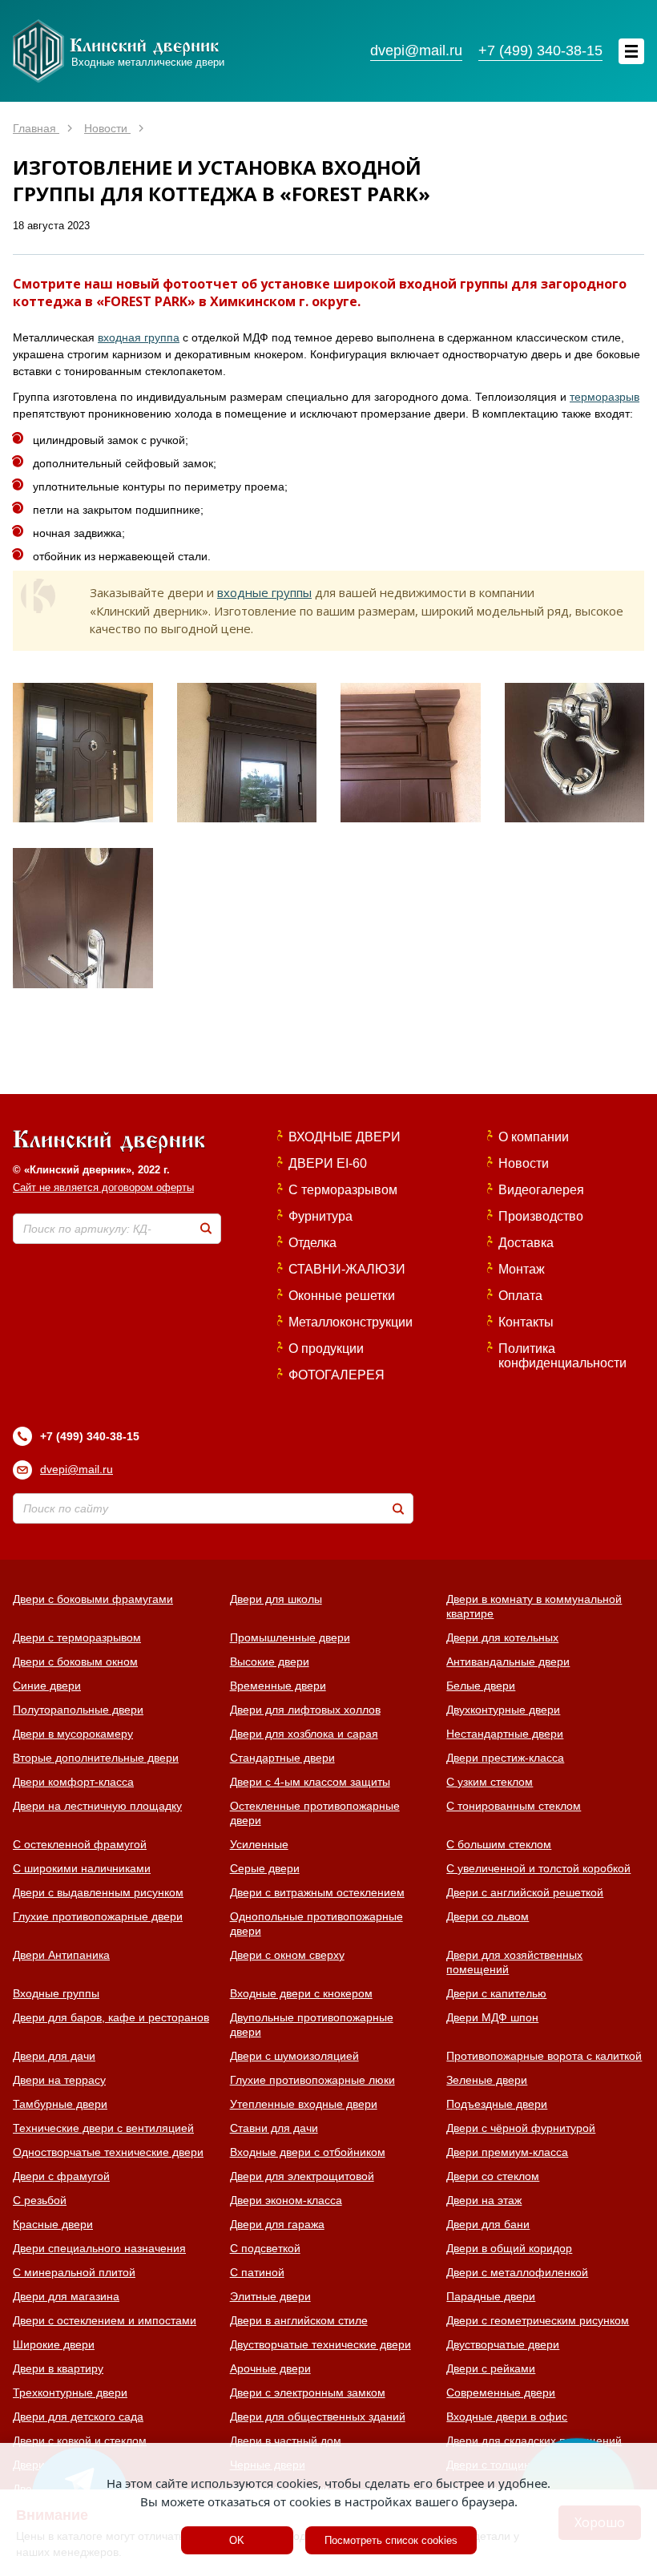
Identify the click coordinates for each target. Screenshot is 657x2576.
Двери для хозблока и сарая (304, 1734)
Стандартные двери (282, 1758)
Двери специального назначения (99, 2248)
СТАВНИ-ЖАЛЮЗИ (347, 1269)
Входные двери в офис (507, 2417)
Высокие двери (270, 1661)
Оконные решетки (342, 1296)
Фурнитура (320, 1216)
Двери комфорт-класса (73, 1782)
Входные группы (56, 1993)
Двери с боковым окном (75, 1661)
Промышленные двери (290, 1637)
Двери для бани (488, 2224)
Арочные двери (270, 2368)
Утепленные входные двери (304, 2104)
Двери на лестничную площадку (97, 1806)
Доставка (526, 1243)
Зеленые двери (487, 2080)
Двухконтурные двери (503, 1710)
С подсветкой (265, 2248)
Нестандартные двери (505, 1734)
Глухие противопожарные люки (312, 2080)
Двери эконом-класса (286, 2200)
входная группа (139, 337)
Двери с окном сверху (287, 1955)
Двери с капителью (496, 1993)
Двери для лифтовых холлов (305, 1710)
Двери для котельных (502, 1637)
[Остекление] (247, 753)
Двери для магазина (66, 2296)
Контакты (526, 1322)
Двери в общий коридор (509, 2248)
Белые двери (481, 1686)
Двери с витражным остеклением (317, 1892)
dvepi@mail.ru (77, 1469)
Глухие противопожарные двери (98, 1916)
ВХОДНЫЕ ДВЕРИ (345, 1137)
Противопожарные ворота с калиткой (544, 2056)
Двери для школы (276, 1599)
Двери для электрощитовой (302, 2176)
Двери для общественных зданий (318, 2417)
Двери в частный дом (286, 2441)
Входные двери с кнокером (301, 1993)
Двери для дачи (54, 2056)
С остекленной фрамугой (80, 1844)
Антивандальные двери (508, 1661)
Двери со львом (488, 1916)
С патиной (257, 2272)
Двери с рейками (491, 2368)
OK (237, 2540)
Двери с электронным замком (308, 2392)
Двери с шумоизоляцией (294, 2056)
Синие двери (47, 1686)
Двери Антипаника (61, 1955)
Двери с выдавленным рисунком (98, 1892)
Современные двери (501, 2392)
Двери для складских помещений (534, 2441)
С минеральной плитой (74, 2272)
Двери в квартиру (58, 2368)
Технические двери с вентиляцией (103, 2128)
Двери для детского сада (78, 2417)
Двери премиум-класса (507, 2152)
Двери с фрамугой (61, 2176)
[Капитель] (411, 753)
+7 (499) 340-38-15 (90, 1436)
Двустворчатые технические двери (320, 2344)
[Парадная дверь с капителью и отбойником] (83, 753)
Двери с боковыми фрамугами (93, 1599)
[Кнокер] (575, 753)
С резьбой (40, 2200)
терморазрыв (605, 397)
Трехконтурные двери (70, 2392)
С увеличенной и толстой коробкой (538, 1868)
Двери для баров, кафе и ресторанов (111, 2017)
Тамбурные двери (60, 2104)
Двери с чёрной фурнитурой (521, 2128)
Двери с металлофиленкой (517, 2272)
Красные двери (53, 2224)
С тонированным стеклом (514, 1806)
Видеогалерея (541, 1190)
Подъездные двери (497, 2104)
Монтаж (522, 1269)
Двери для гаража (277, 2224)
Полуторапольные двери (78, 1710)
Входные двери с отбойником (308, 2152)
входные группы (264, 592)
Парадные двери (491, 2296)
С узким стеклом (490, 1782)
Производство (541, 1216)
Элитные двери (270, 2296)
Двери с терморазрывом (77, 1637)
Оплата (520, 1296)
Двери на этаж (484, 2200)
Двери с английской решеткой (525, 1892)
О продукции (326, 1349)
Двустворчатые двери (503, 2344)
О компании (534, 1137)
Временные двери (278, 1686)
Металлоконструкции (351, 1322)
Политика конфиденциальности (562, 1356)
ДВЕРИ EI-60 (328, 1163)
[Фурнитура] (83, 918)
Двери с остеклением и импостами (105, 2320)
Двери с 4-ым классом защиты (310, 1782)
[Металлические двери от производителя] (109, 1143)
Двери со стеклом (493, 2176)
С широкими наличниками (82, 1868)
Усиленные (259, 1844)
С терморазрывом (343, 1190)
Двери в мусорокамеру (73, 1734)
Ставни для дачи (274, 2128)
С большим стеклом (499, 1844)
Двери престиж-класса (505, 1758)
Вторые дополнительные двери (96, 1758)
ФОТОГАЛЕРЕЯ (337, 1375)
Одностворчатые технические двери (108, 2152)
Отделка (312, 1243)
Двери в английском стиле (299, 2320)
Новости (524, 1163)
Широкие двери (54, 2344)
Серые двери (265, 1868)
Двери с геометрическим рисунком (538, 2320)
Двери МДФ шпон (492, 2017)
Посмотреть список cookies (391, 2540)
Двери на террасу (59, 2080)
